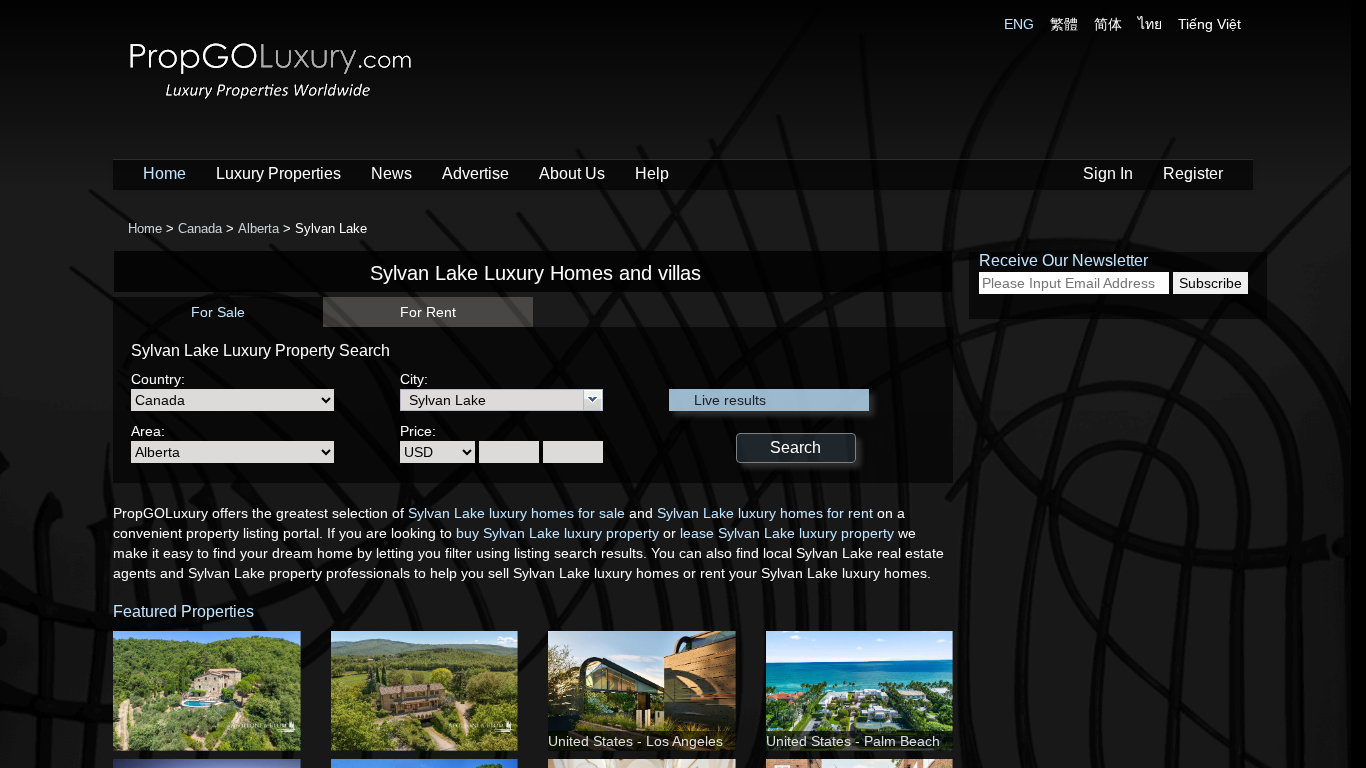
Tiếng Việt (1209, 24)
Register (1193, 173)
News (391, 173)
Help (652, 173)
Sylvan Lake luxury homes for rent (765, 513)
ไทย (1150, 24)
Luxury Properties (278, 173)
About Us (572, 173)
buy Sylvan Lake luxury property (557, 533)
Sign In (1108, 173)
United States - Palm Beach (853, 741)
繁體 (1064, 24)
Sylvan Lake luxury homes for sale (516, 513)
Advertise (475, 173)
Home (164, 173)
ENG (1019, 24)
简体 (1108, 24)
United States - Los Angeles (635, 741)
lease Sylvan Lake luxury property (787, 533)
